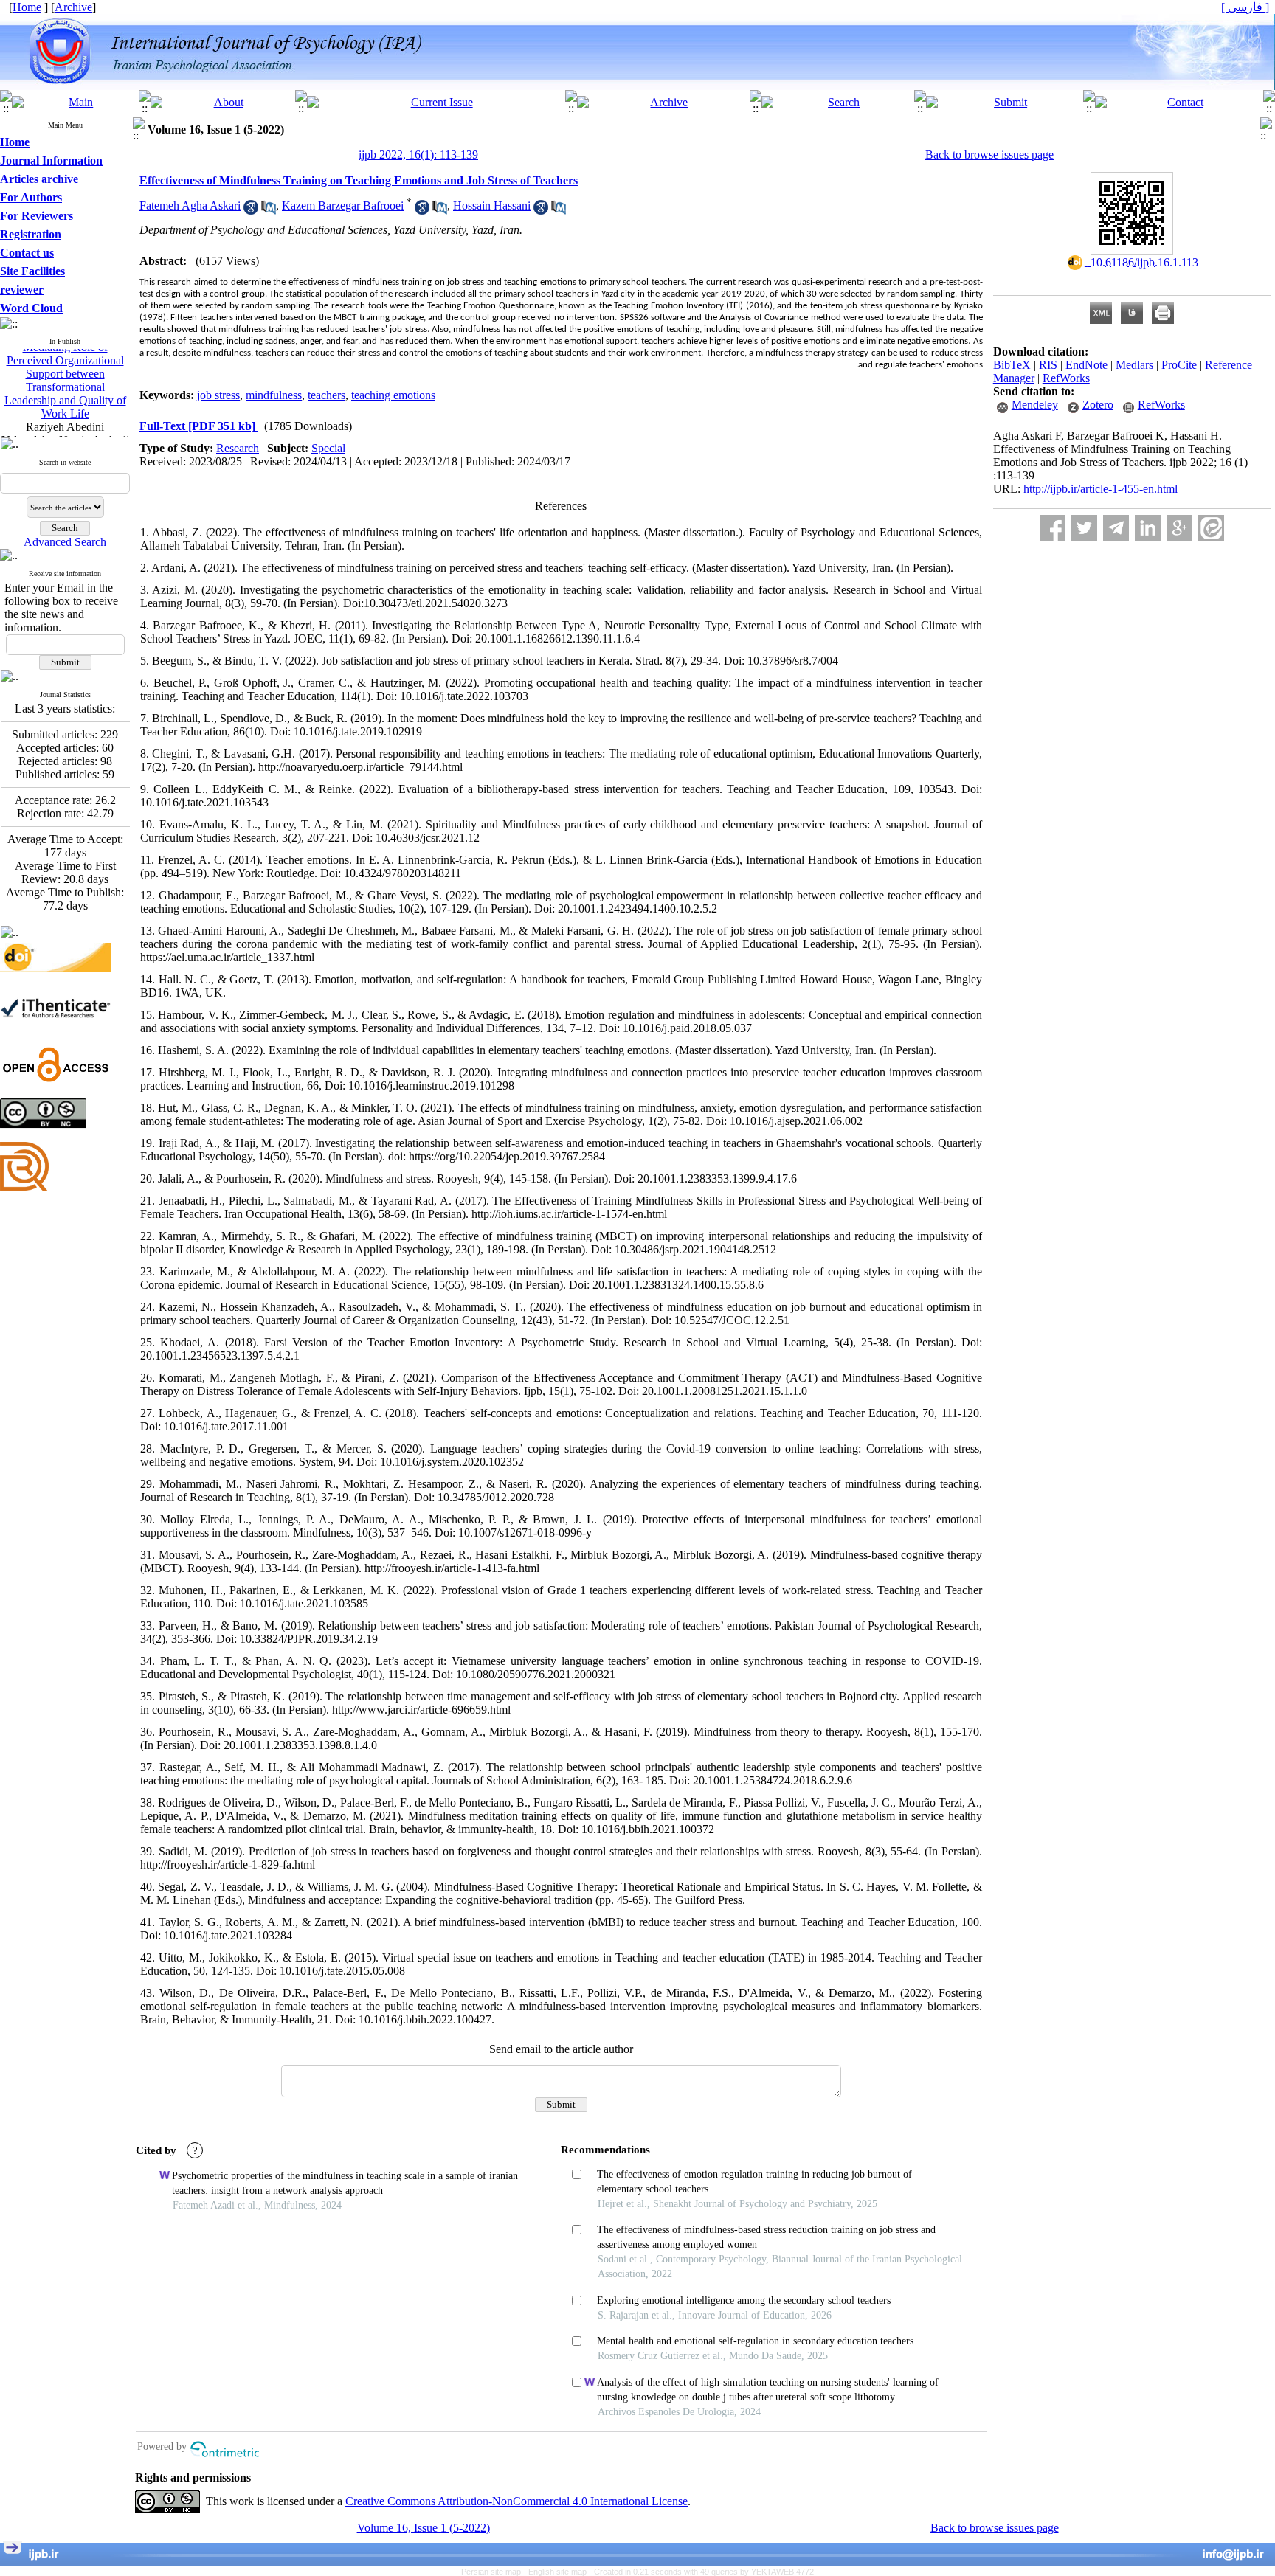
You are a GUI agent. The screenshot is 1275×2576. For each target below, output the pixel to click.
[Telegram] (1116, 528)
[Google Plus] (1179, 528)
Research (238, 448)
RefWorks (1066, 378)
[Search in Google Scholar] (251, 211)
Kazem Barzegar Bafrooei (343, 205)
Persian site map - (495, 2572)
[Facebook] (1053, 528)
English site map (559, 2572)
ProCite (1179, 365)
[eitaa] (1211, 528)
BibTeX (1012, 365)
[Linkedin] (1148, 528)
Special (328, 448)
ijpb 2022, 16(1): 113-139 (418, 155)
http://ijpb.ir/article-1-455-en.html (1100, 489)
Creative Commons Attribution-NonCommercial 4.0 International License (516, 2501)
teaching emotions (393, 395)
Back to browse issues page (989, 155)
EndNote (1086, 365)
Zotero (1098, 405)
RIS (1048, 365)
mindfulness (274, 395)
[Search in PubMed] (269, 211)
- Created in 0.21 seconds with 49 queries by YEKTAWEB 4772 (701, 2572)
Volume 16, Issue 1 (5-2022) (424, 2528)
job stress (218, 395)
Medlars (1134, 365)
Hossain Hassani (492, 205)
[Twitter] (1084, 528)
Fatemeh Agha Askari (190, 205)
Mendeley (1035, 405)
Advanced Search (65, 542)
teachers (326, 395)
